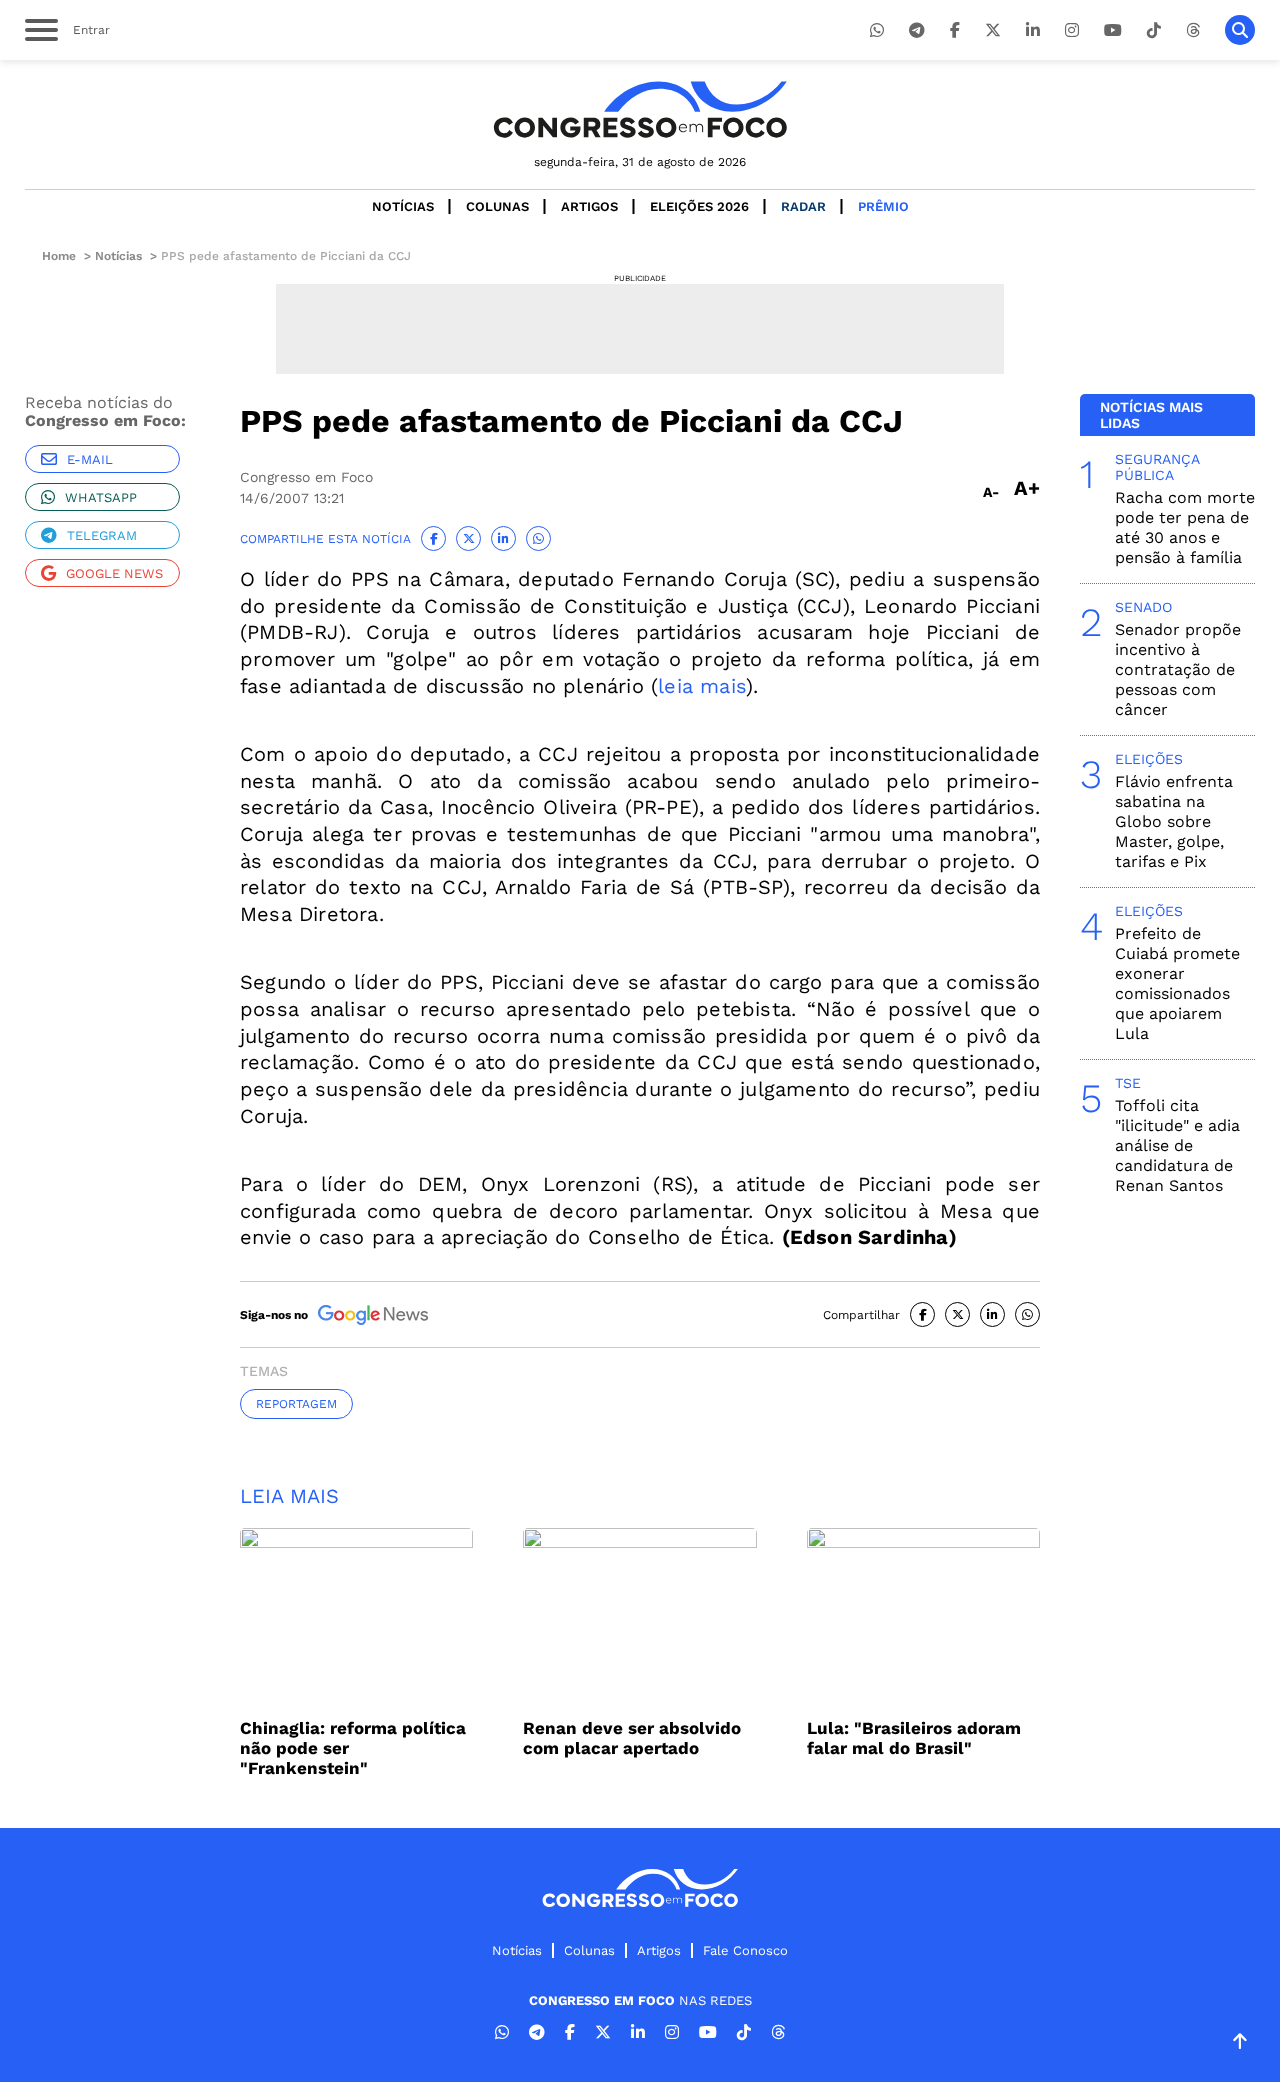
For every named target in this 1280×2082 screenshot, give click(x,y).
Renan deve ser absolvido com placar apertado (632, 1738)
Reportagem (296, 1404)
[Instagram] (1072, 30)
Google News (114, 573)
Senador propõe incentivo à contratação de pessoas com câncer (1178, 669)
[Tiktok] (1154, 30)
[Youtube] (1113, 30)
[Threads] (1193, 30)
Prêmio (883, 206)
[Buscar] (1240, 30)
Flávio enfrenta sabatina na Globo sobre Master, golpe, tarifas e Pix (1174, 821)
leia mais (702, 686)
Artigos (589, 206)
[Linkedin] (1033, 30)
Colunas (497, 206)
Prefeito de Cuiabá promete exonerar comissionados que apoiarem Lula (1177, 983)
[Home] (640, 109)
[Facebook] (955, 30)
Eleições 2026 (699, 206)
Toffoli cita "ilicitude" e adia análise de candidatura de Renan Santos (1177, 1145)
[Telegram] (917, 30)
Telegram (102, 535)
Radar (803, 206)
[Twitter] (993, 30)
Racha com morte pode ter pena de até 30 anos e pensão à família (1185, 527)
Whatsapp (101, 497)
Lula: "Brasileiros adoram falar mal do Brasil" (914, 1738)
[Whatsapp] (877, 30)
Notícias (403, 206)
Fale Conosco (745, 1950)
